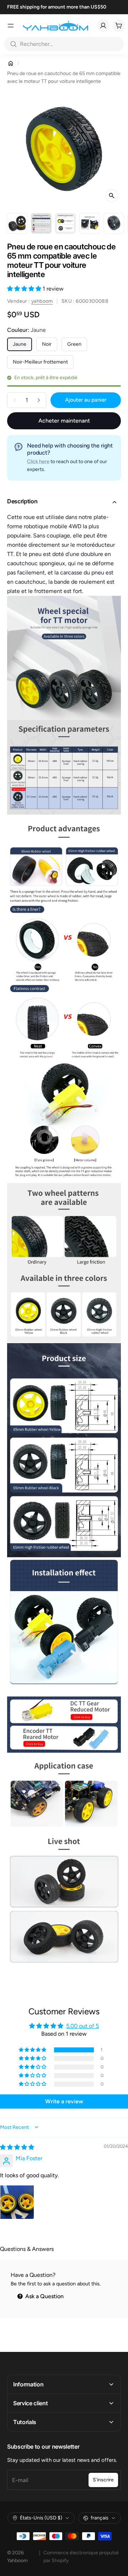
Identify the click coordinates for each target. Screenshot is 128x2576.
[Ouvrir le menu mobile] (11, 26)
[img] (17, 2147)
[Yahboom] (55, 26)
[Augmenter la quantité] (39, 400)
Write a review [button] (64, 2101)
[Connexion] (103, 26)
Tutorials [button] (25, 2422)
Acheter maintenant (64, 421)
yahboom (42, 301)
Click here (38, 462)
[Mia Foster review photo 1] (17, 2202)
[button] (25, 289)
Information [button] (28, 2384)
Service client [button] (31, 2403)
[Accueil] (11, 63)
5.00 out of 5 (82, 2026)
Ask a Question (44, 2296)
